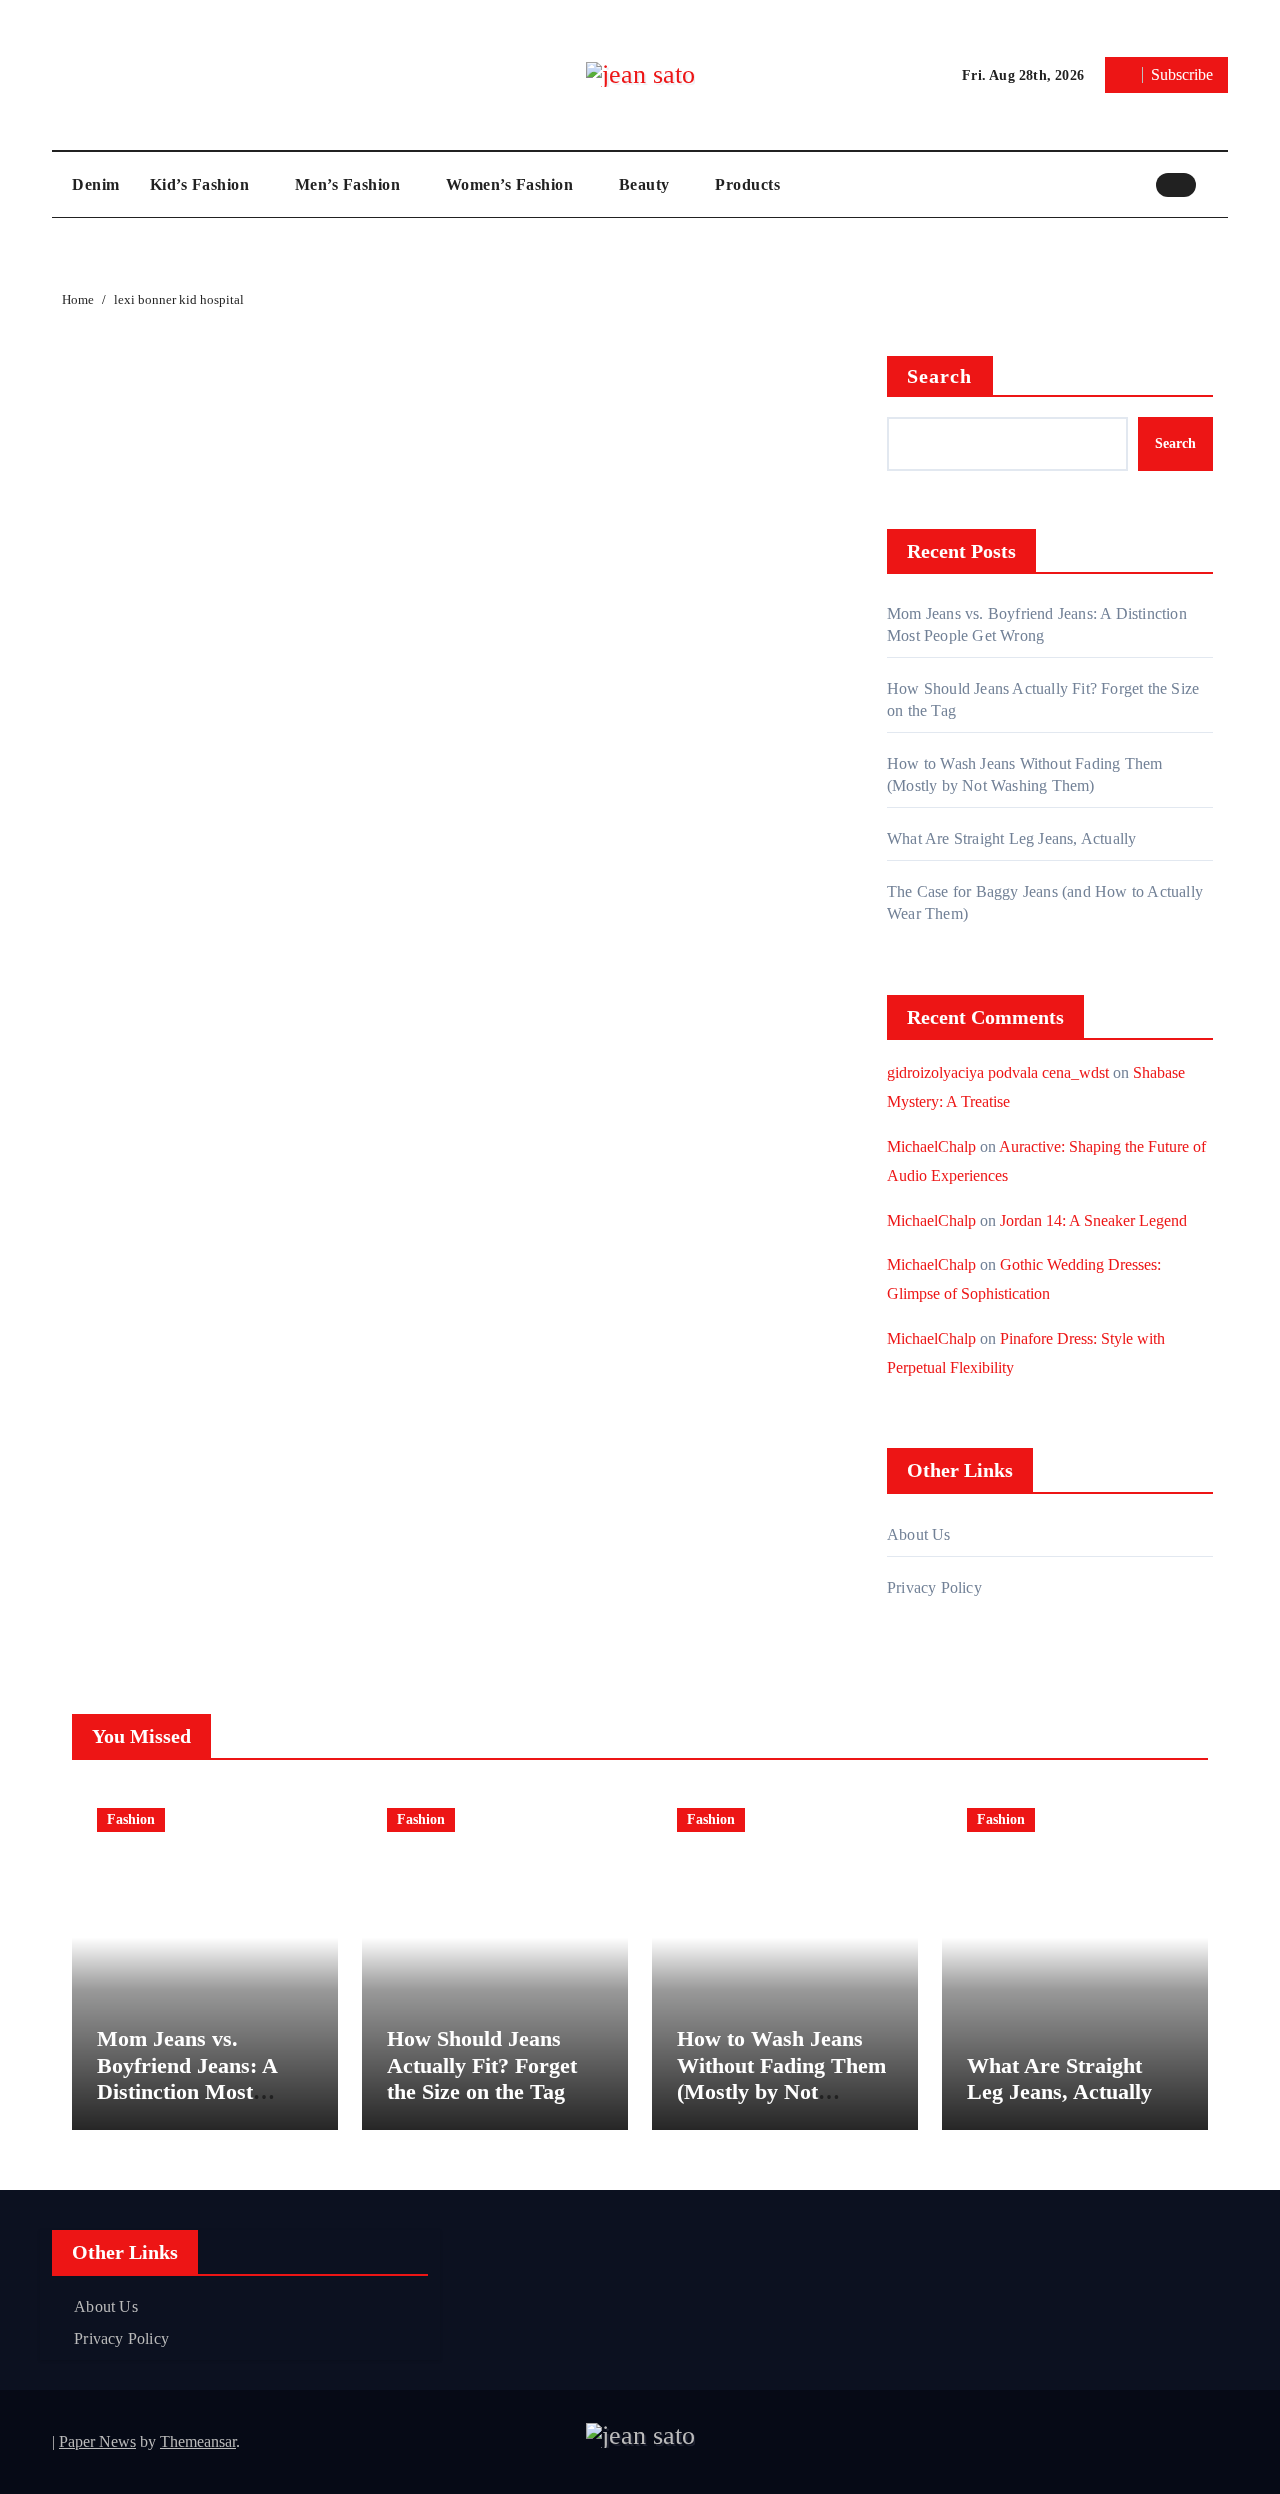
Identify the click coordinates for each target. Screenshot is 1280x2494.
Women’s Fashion (512, 184)
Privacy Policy (934, 1587)
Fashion (131, 1819)
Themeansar (198, 2441)
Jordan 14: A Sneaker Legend (1093, 1220)
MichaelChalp (931, 1146)
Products (747, 184)
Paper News (97, 2441)
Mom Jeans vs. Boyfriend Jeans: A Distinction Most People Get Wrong (187, 2078)
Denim (96, 184)
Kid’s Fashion (202, 184)
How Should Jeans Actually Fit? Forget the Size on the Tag (482, 2065)
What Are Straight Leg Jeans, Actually (1011, 838)
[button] (1217, 184)
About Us (919, 1534)
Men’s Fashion (350, 184)
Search (940, 376)
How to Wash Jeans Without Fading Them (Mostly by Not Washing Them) (781, 2078)
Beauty (647, 184)
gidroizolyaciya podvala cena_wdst (998, 1072)
